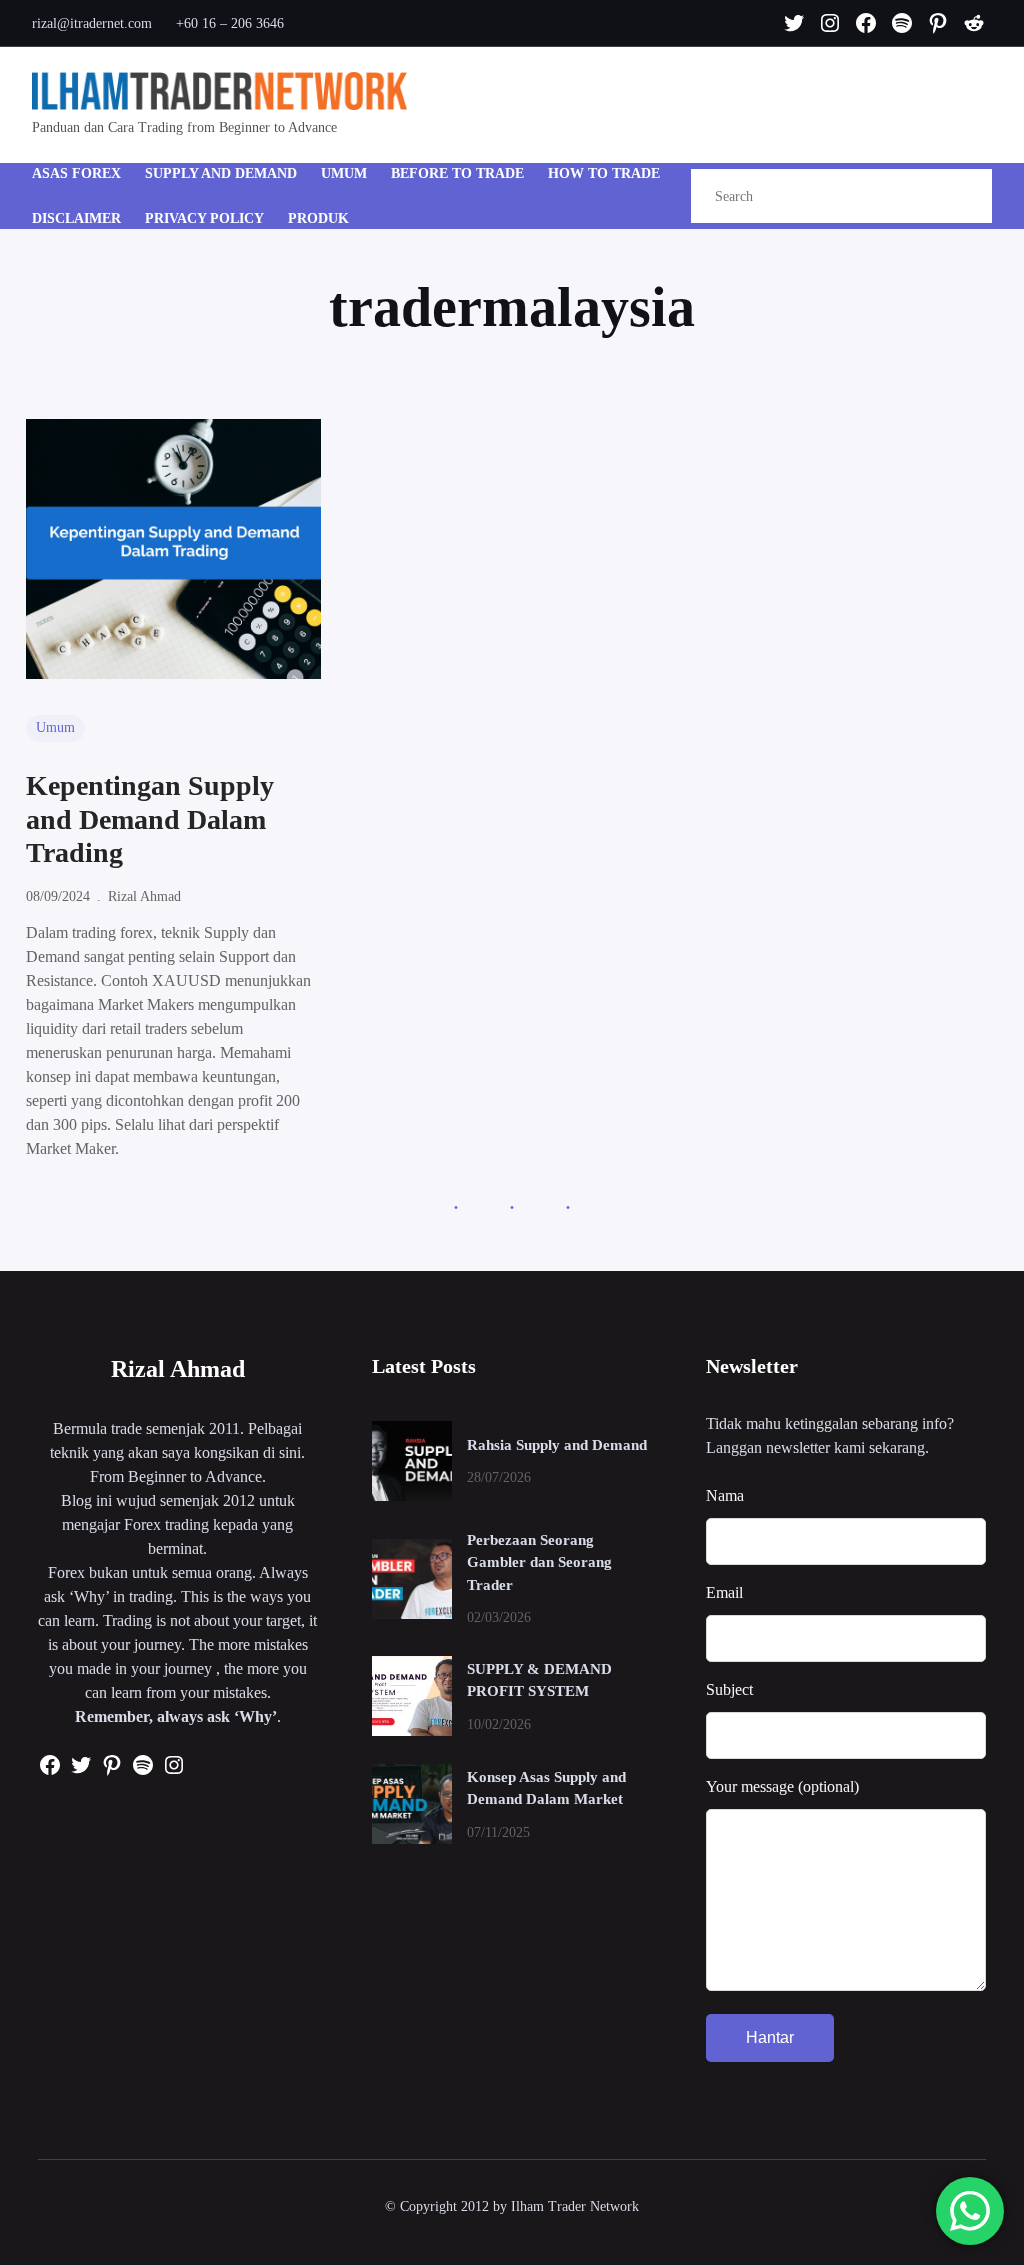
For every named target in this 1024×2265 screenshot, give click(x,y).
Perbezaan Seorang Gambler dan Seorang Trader (539, 1562)
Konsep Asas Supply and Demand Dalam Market (546, 1788)
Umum (55, 727)
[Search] (955, 196)
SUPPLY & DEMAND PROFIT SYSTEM (539, 1680)
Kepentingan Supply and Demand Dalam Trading (150, 819)
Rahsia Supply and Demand (557, 1445)
